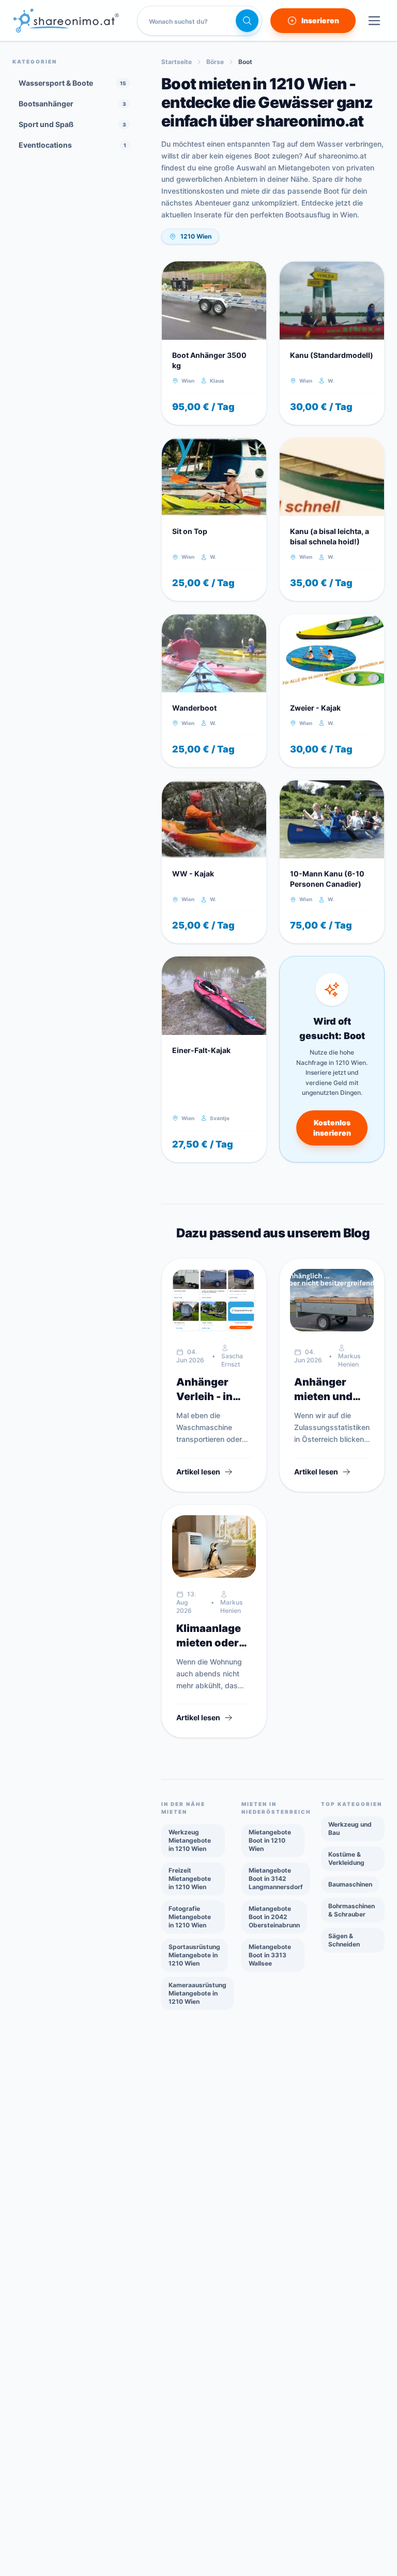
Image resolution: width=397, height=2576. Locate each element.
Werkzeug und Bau (350, 1828)
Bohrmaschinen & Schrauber (352, 1910)
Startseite (177, 62)
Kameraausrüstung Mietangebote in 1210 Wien (197, 1993)
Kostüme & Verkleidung (346, 1858)
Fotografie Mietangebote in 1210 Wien (190, 1917)
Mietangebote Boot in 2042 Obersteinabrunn (274, 1917)
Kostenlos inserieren (332, 1128)
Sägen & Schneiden (344, 1940)
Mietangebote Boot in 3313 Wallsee (270, 1955)
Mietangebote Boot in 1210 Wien (270, 1840)
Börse (215, 62)
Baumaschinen (350, 1884)
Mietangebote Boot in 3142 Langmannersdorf (276, 1879)
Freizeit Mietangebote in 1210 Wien (190, 1879)
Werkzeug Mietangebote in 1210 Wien (190, 1840)
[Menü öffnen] (374, 21)
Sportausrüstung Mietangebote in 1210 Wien (194, 1955)
